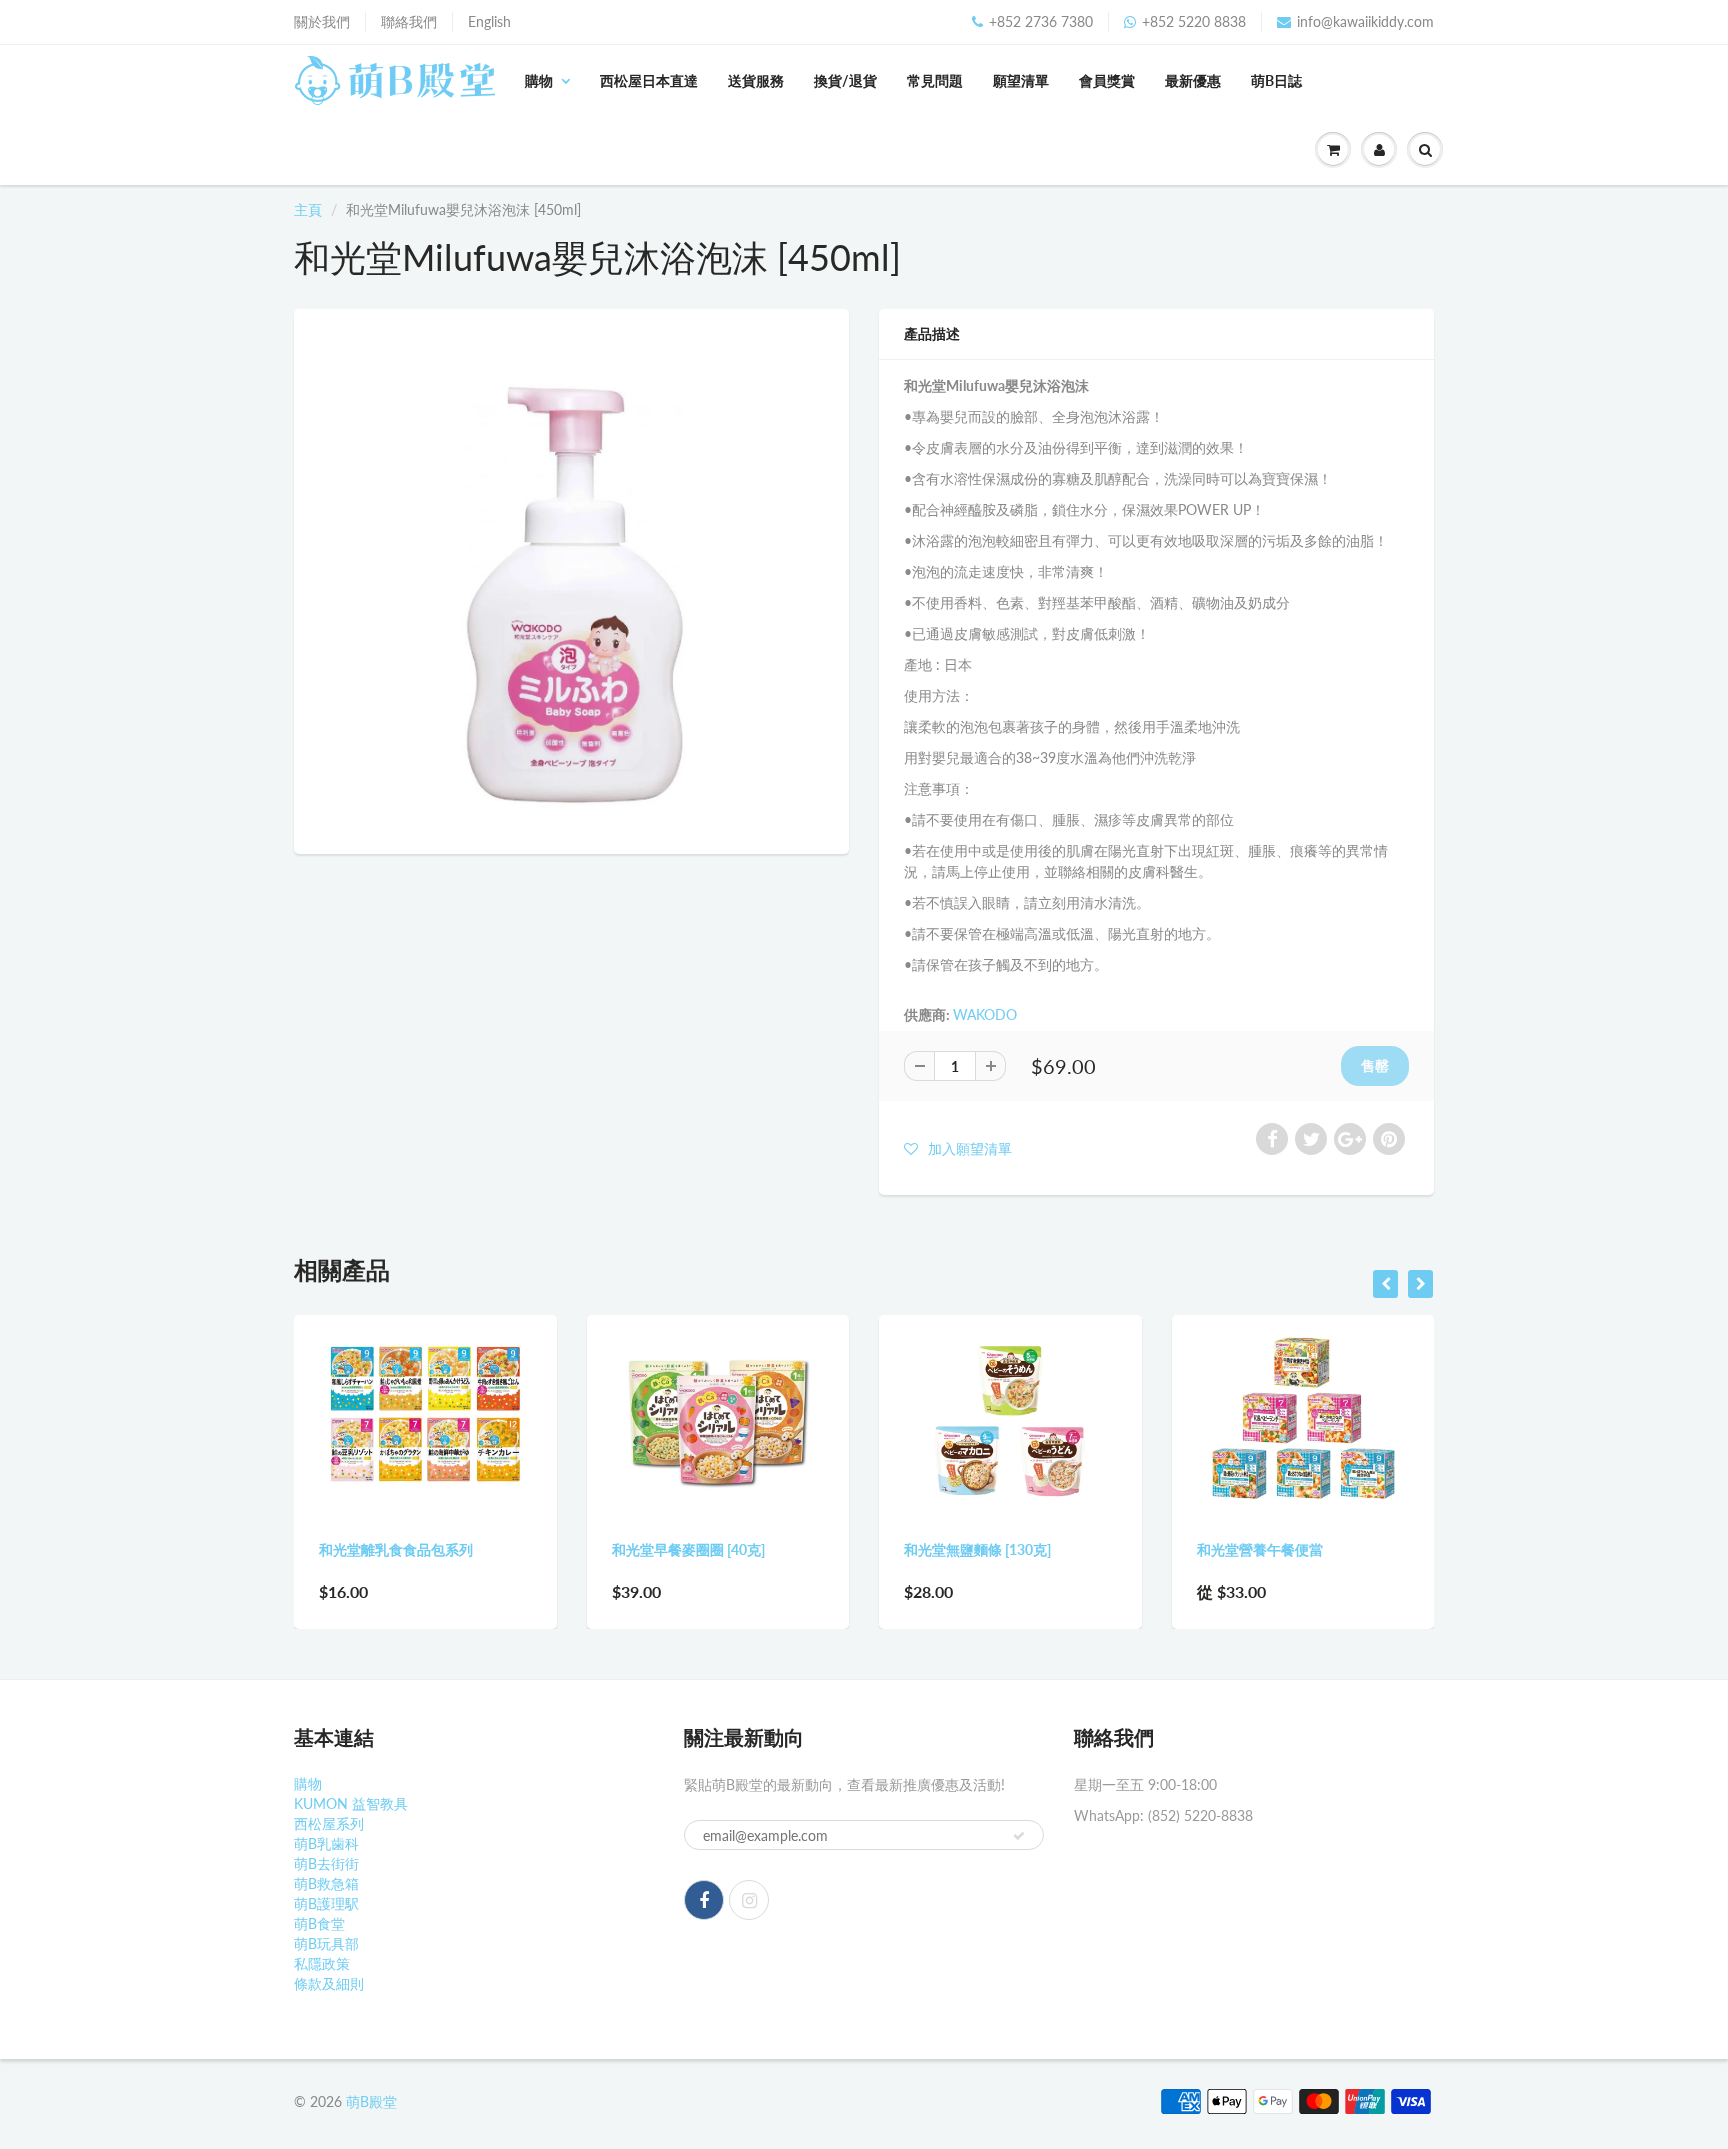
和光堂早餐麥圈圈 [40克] (397, 1549)
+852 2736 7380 (1041, 21)
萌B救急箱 (326, 1883)
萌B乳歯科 (326, 1843)
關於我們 (322, 21)
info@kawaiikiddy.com (1365, 21)
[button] (958, 1148)
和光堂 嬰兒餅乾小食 (1262, 1549)
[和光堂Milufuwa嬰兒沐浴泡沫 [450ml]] (571, 579)
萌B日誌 (1276, 80)
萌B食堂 (319, 1923)
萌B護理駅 (326, 1903)
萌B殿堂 (371, 2101)
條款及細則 (329, 1983)
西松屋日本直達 (649, 80)
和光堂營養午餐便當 (969, 1549)
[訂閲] (1019, 1836)
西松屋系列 (329, 1823)
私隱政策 (322, 1963)
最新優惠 (1193, 80)
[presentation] (1385, 1284)
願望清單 (1021, 80)
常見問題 (935, 80)
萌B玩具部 (326, 1943)
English (489, 21)
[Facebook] (704, 1900)
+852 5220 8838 (1194, 21)
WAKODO (985, 1014)
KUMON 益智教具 (351, 1803)
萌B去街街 (326, 1863)
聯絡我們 (409, 21)
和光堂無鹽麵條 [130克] (686, 1549)
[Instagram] (749, 1900)
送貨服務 (756, 80)
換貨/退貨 (845, 80)
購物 (539, 80)
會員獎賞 (1107, 80)
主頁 (308, 209)
